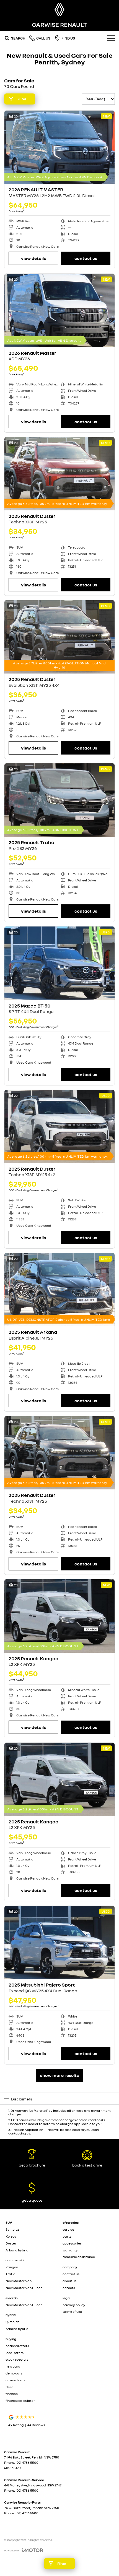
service (68, 2229)
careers (69, 2288)
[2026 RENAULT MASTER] (59, 147)
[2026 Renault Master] (59, 310)
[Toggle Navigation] (111, 38)
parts (67, 2236)
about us (69, 2281)
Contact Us (86, 258)
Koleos (11, 2236)
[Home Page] (59, 10)
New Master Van (19, 2281)
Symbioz (12, 2229)
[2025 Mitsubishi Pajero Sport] (59, 1942)
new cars (13, 2366)
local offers (15, 2353)
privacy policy (74, 2305)
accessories (72, 2243)
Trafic (10, 2274)
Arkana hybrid (17, 2250)
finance (12, 2394)
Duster (11, 2243)
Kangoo (12, 2267)
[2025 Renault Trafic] (59, 800)
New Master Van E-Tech (24, 2288)
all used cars (15, 2380)
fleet (9, 2387)
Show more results (59, 2075)
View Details (33, 258)
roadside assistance (79, 2257)
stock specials (17, 2359)
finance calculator (20, 2401)
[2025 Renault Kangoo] (59, 1616)
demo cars (14, 2373)
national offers (17, 2346)
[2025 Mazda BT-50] (59, 963)
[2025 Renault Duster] (59, 474)
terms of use (72, 2312)
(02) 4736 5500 (27, 2463)
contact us (71, 2274)
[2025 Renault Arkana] (59, 1290)
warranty (70, 2250)
